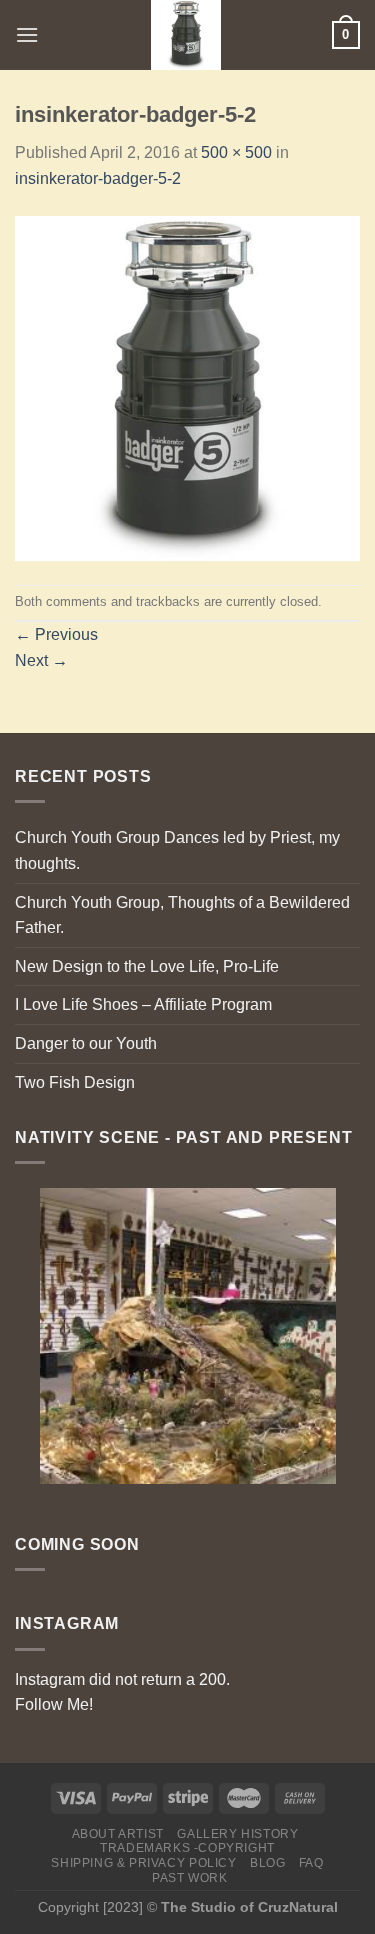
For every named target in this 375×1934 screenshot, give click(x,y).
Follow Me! (54, 1704)
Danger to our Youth (86, 1043)
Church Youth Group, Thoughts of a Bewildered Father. (182, 915)
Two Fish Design (75, 1082)
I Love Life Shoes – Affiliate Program (143, 1004)
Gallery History (237, 1834)
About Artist (118, 1834)
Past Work (190, 1878)
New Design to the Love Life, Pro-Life (147, 966)
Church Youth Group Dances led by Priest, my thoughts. (177, 850)
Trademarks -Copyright (187, 1848)
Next (41, 660)
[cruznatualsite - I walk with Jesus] (185, 35)
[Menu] (27, 34)
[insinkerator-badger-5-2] (187, 386)
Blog (267, 1863)
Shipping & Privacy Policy (143, 1863)
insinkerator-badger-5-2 (98, 178)
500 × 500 (236, 152)
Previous (56, 634)
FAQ (311, 1863)
